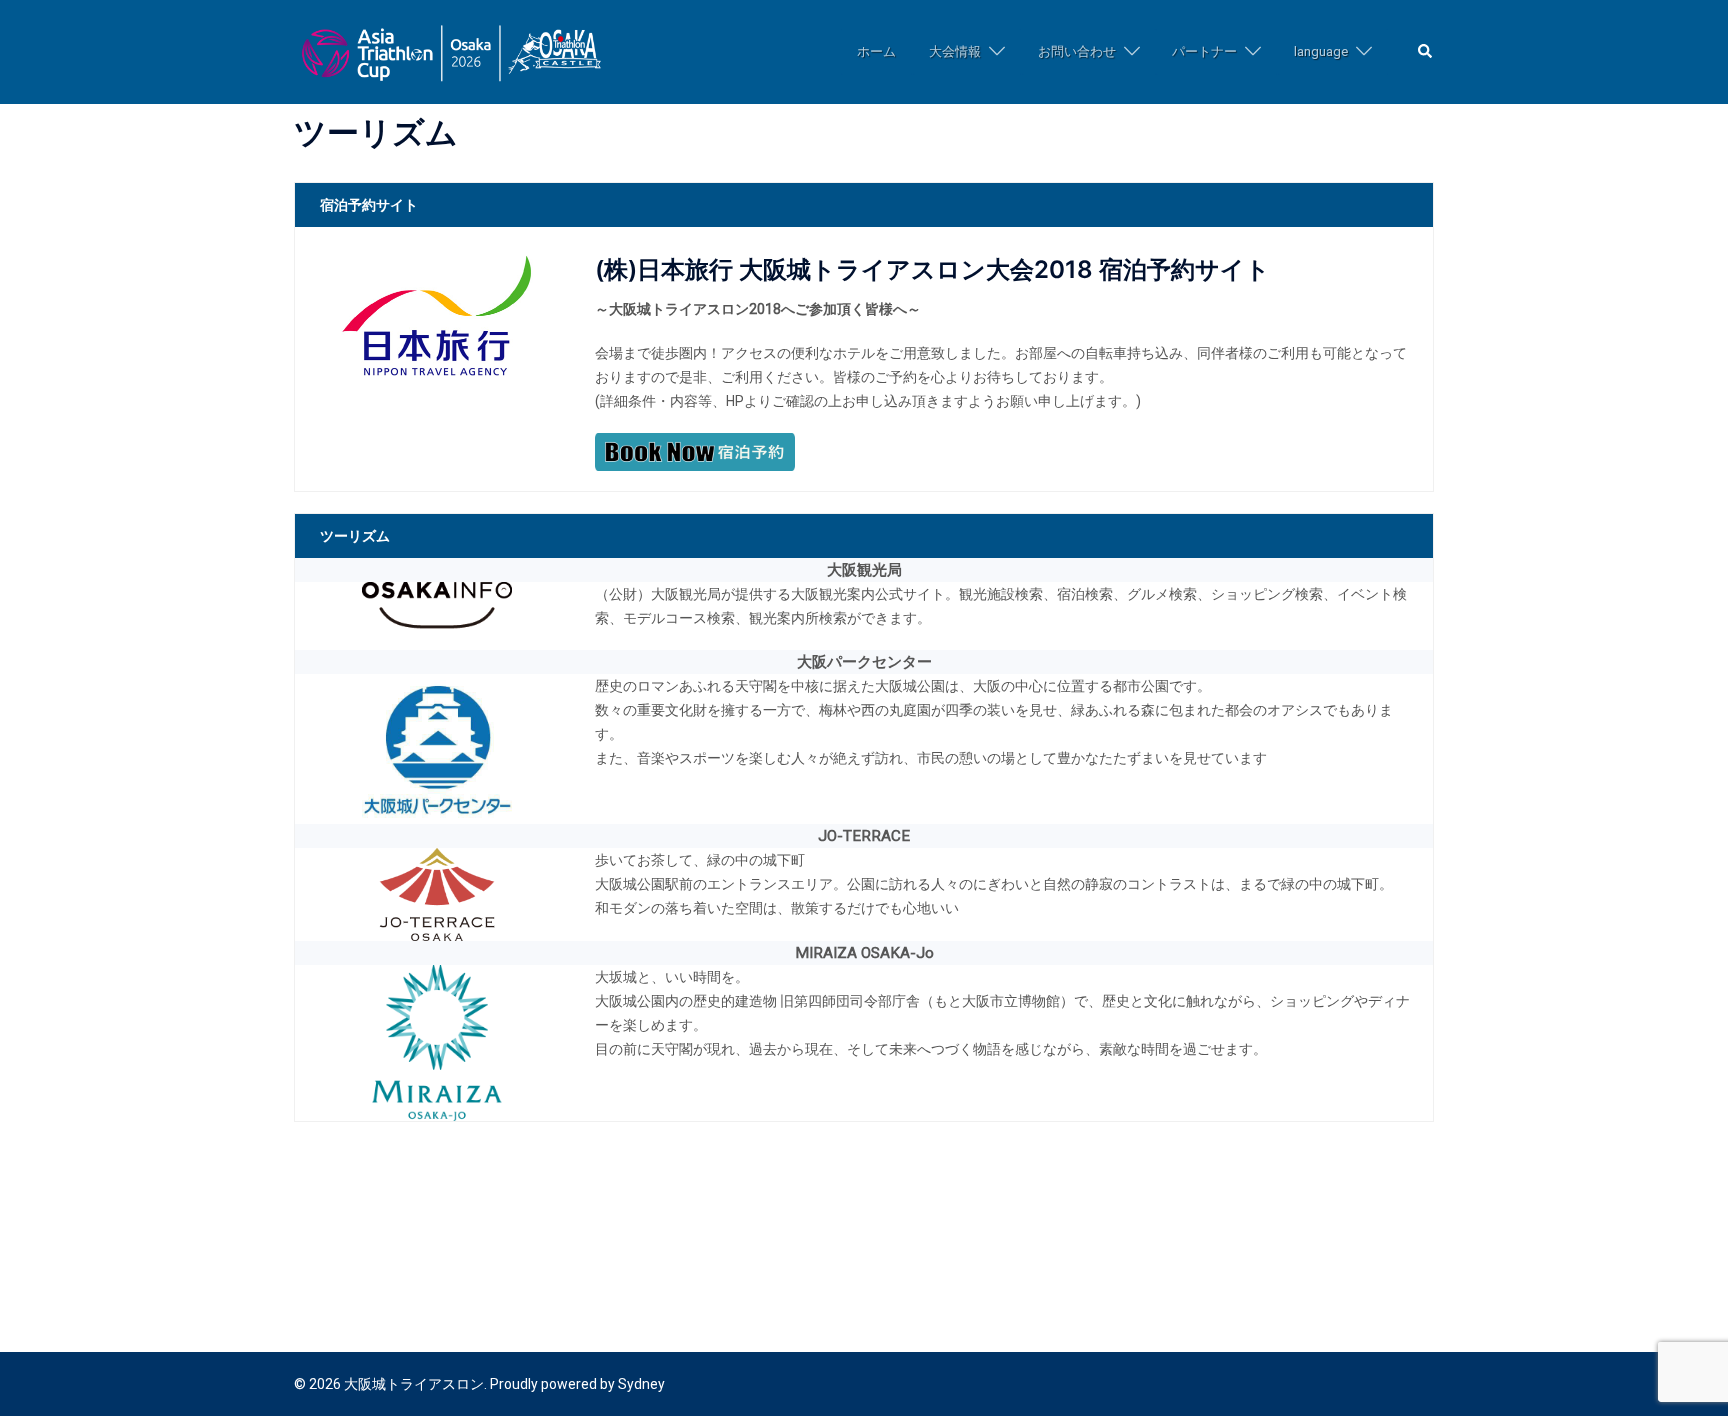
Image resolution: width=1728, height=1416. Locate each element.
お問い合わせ (1077, 51)
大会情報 (955, 51)
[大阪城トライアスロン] (451, 51)
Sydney (641, 1384)
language (1321, 51)
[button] (1426, 52)
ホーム (876, 51)
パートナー (1204, 51)
